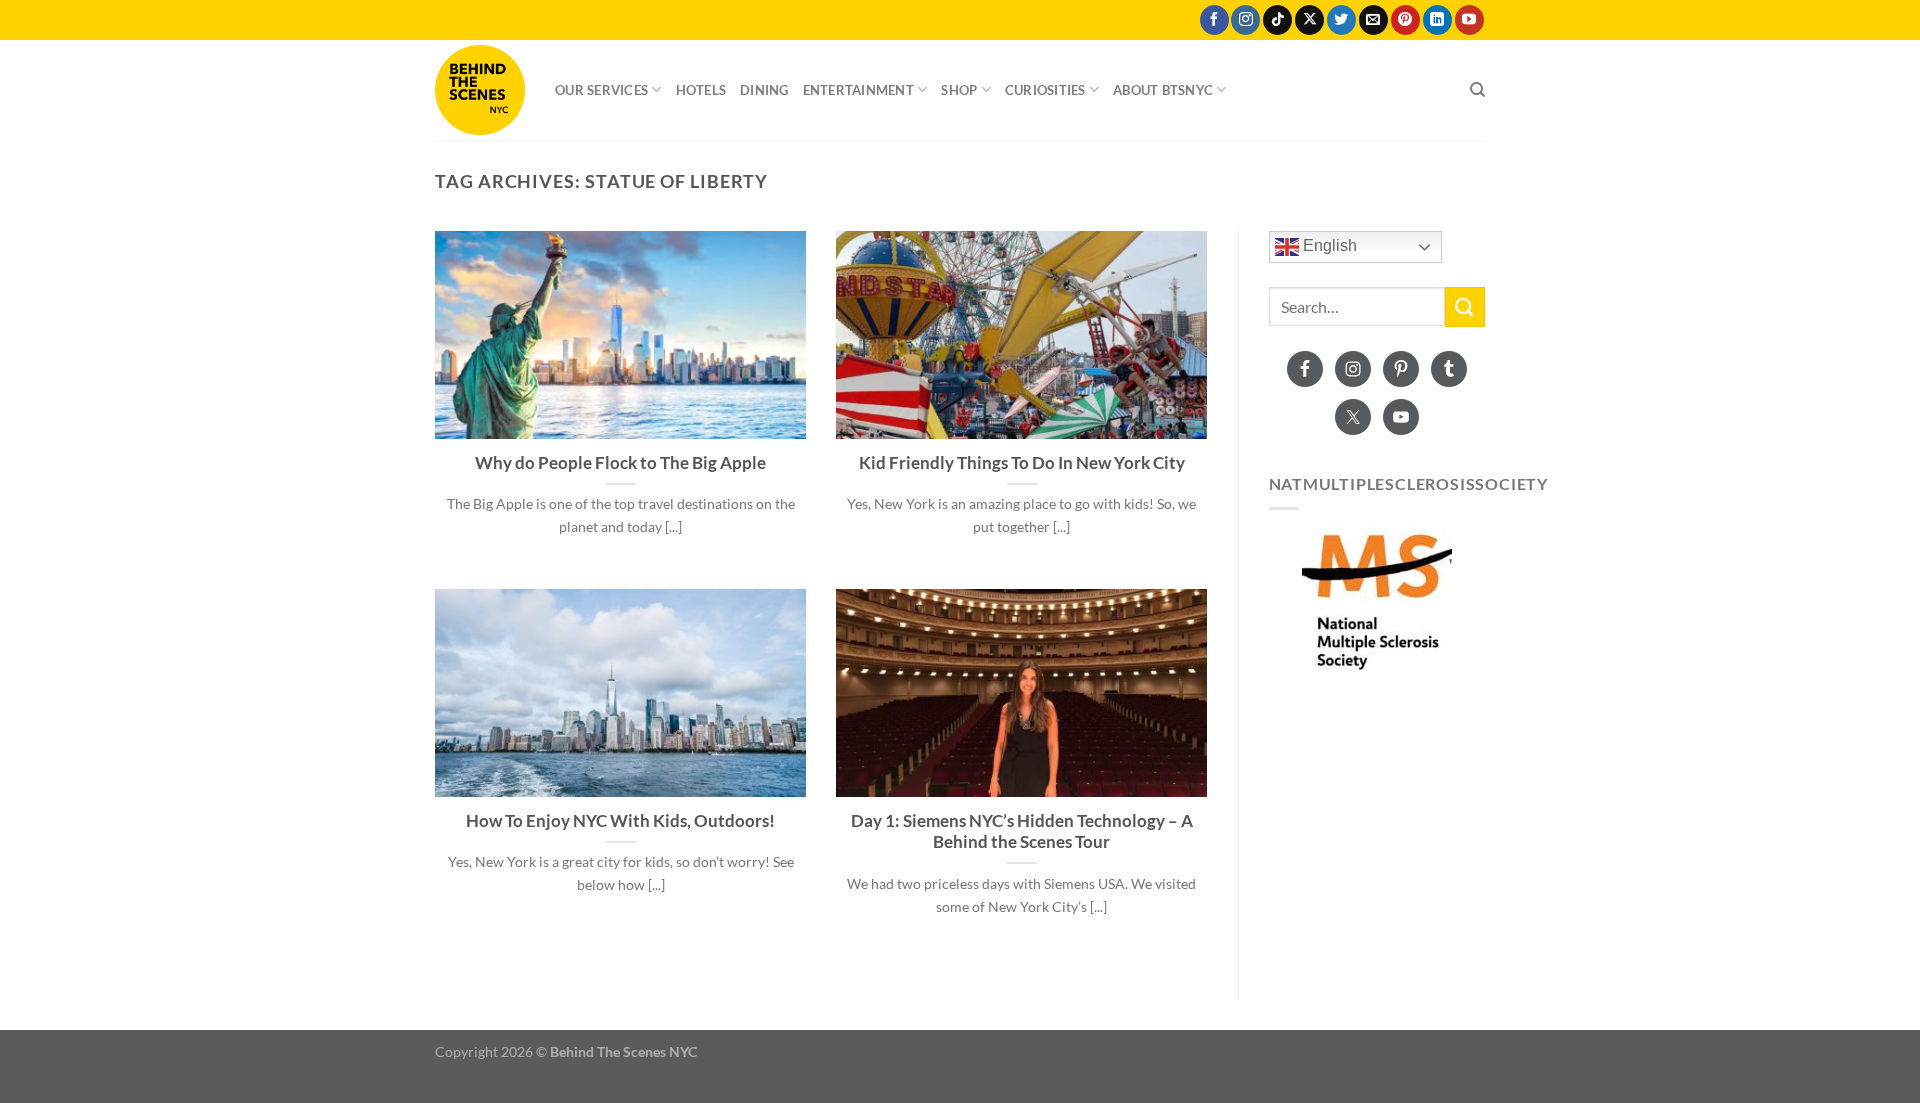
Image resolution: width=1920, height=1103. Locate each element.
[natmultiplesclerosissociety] (1377, 601)
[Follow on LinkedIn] (1437, 20)
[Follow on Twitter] (1341, 20)
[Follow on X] (1309, 20)
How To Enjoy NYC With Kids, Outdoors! (620, 821)
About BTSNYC (1163, 90)
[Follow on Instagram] (1245, 20)
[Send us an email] (1373, 20)
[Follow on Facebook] (1214, 20)
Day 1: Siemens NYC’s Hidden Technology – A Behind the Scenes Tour (1022, 832)
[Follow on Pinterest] (1405, 20)
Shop (959, 90)
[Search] (1477, 90)
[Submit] (1465, 306)
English (1328, 246)
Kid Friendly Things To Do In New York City (1022, 463)
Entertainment (858, 90)
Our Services (601, 90)
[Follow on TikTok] (1277, 20)
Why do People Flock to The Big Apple (620, 463)
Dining (764, 90)
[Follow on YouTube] (1469, 20)
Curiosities (1045, 90)
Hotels (701, 90)
